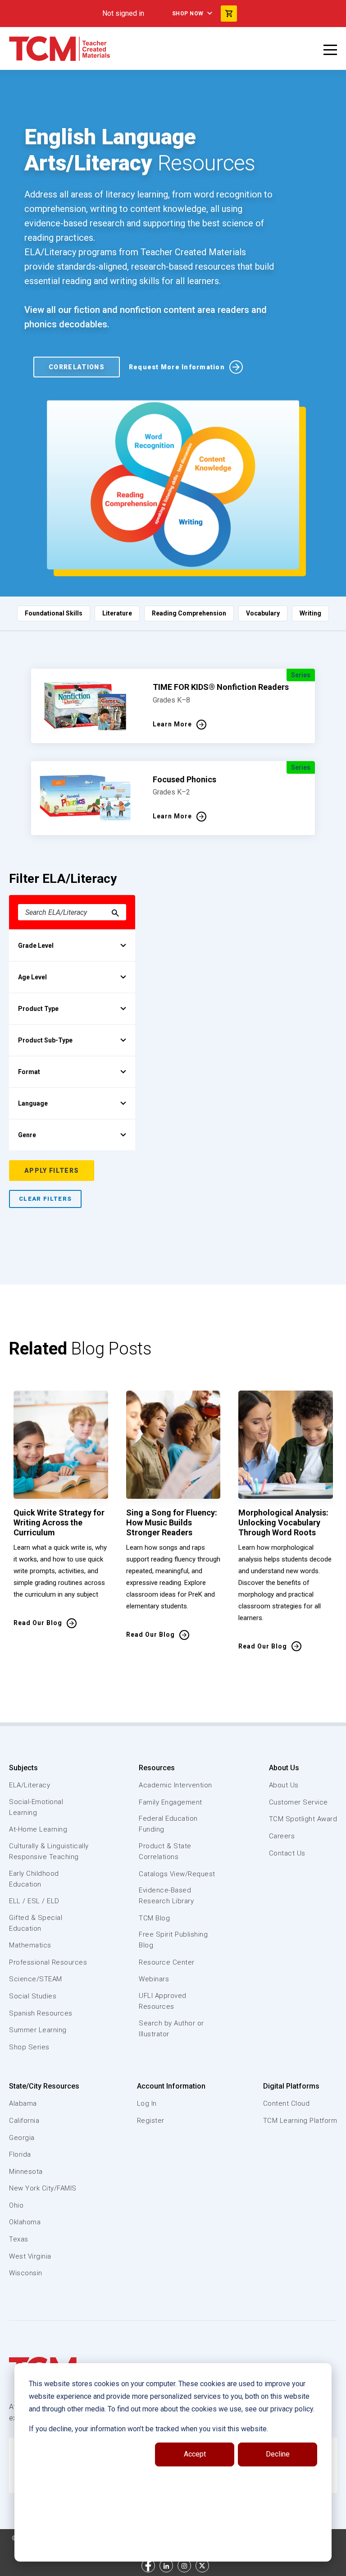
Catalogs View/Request (177, 1874)
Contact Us (287, 1853)
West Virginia (30, 2256)
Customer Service (298, 1802)
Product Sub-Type (45, 1040)
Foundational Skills (54, 613)
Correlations (77, 367)
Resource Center (167, 1962)
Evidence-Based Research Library (166, 1896)
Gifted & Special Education (36, 1923)
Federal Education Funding (168, 1824)
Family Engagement (171, 1802)
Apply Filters (52, 1171)
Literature (117, 613)
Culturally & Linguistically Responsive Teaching (49, 1851)
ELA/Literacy (30, 1785)
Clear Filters (45, 1199)
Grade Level (36, 946)
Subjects (23, 1768)
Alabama (23, 2103)
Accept (195, 2454)
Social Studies (33, 1996)
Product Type (38, 1009)
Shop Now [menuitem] (188, 14)
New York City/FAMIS (43, 2188)
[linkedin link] (166, 2566)
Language (33, 1103)
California (24, 2121)
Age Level (32, 977)
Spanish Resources (41, 2013)
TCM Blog (154, 1918)
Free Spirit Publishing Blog (173, 1940)
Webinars (154, 1979)
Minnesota (26, 2172)
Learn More (172, 724)
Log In (147, 2103)
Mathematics (30, 1945)
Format (29, 1072)
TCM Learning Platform (300, 2121)
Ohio (16, 2205)
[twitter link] (202, 2566)
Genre (27, 1135)
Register (151, 2121)
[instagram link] (184, 2566)
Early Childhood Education (34, 1879)
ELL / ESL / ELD (34, 1901)
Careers (282, 1836)
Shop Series (29, 2047)
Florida (20, 2154)
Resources (157, 1768)
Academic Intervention (175, 1785)
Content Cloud (287, 2103)
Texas (19, 2239)
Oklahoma (25, 2222)
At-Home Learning (38, 1829)
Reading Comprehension (189, 613)
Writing (310, 613)
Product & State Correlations (165, 1851)
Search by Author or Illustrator (171, 2029)
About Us (284, 1768)
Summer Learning (38, 2030)
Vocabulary (263, 613)
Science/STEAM (36, 1979)
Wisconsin (26, 2273)
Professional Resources (48, 1962)
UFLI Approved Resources (163, 2001)
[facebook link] (148, 2566)
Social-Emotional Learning (36, 1807)
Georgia (22, 2138)
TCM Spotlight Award (303, 1819)
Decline (278, 2454)
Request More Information (177, 367)
